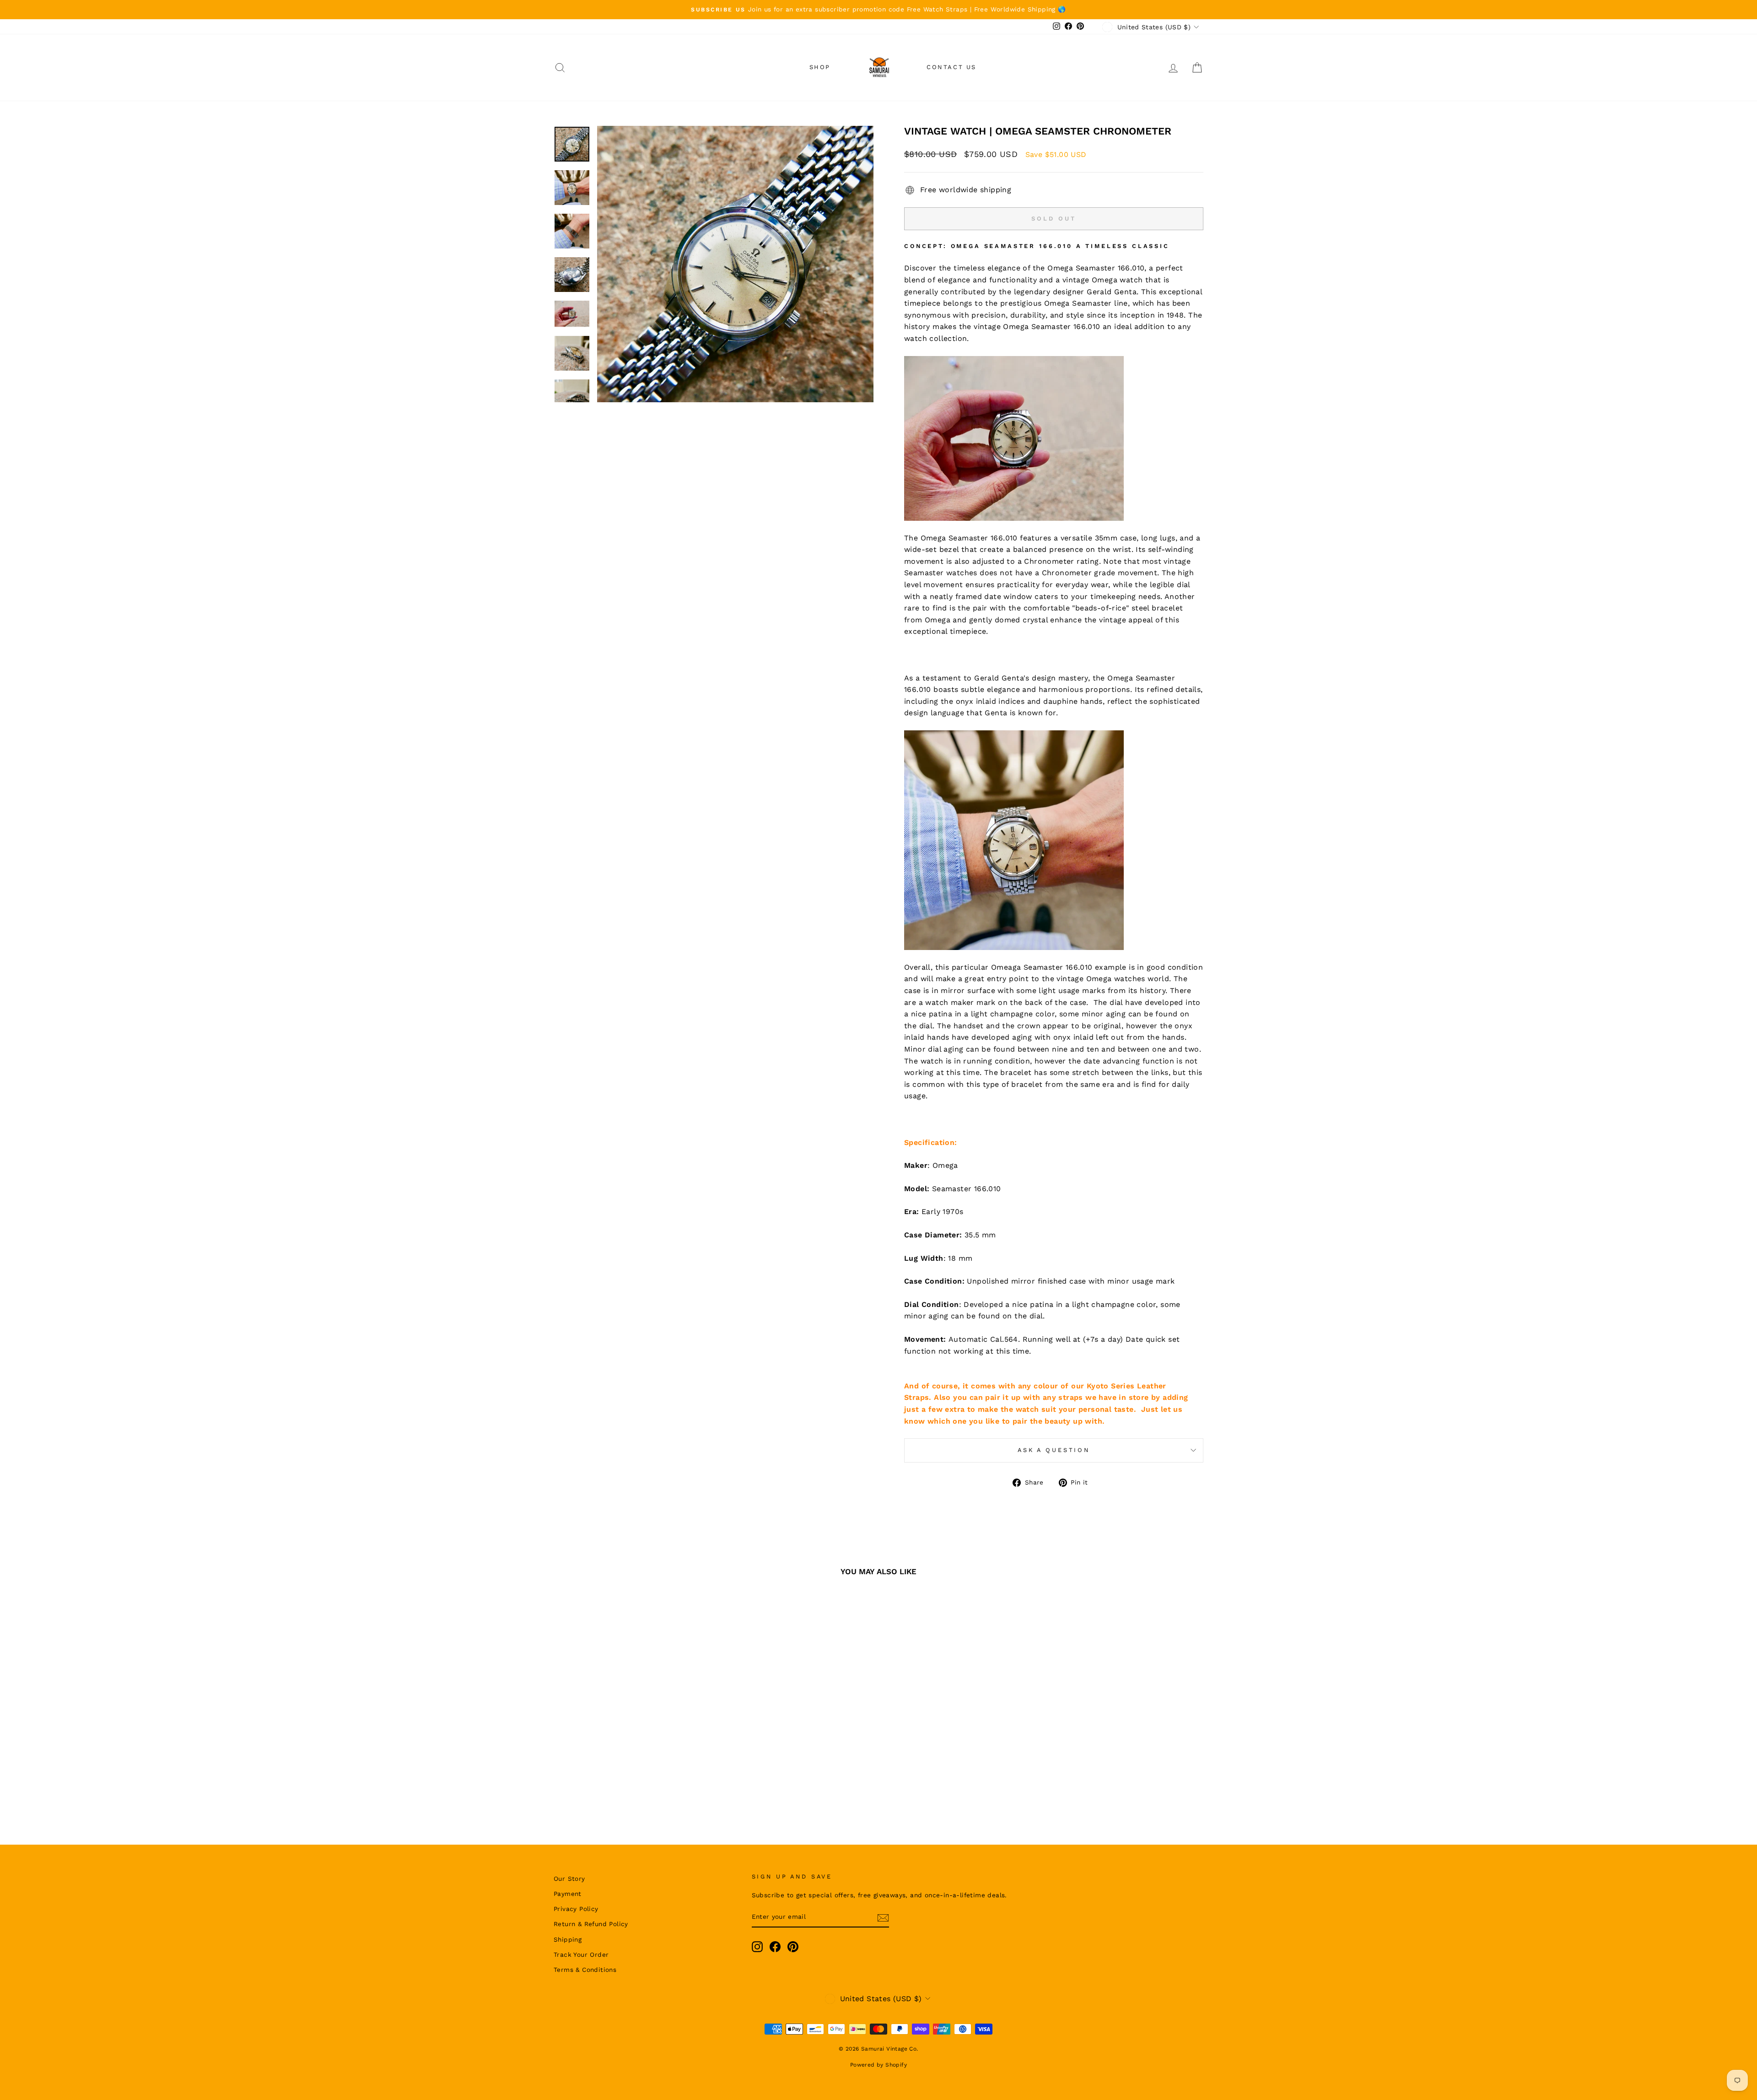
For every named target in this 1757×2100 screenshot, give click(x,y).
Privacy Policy (576, 1909)
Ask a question (1054, 1450)
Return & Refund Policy (591, 1924)
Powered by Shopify (878, 2065)
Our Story (569, 1879)
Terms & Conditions (585, 1970)
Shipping (568, 1939)
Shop (820, 67)
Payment (568, 1894)
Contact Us (951, 67)
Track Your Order (581, 1954)
